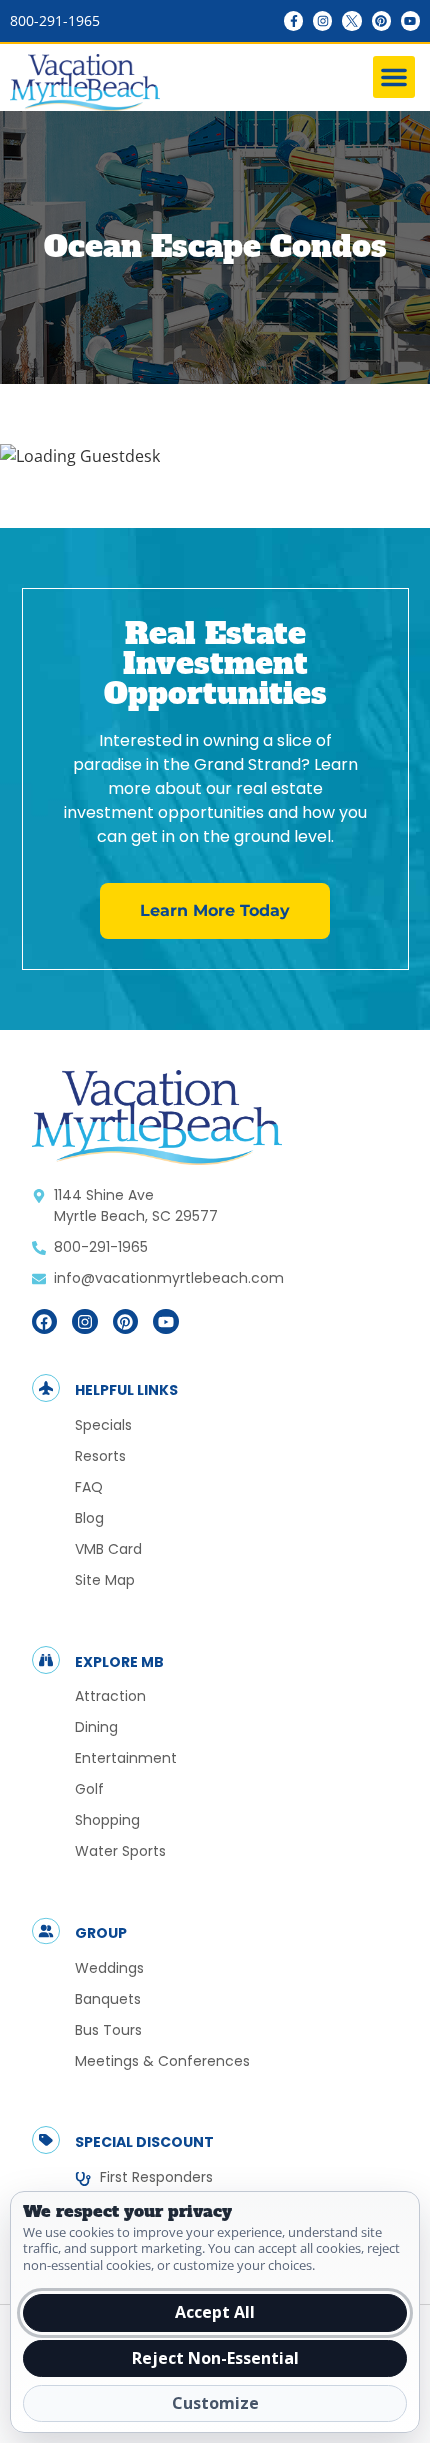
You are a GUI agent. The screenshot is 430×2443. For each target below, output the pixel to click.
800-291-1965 (55, 20)
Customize (215, 2403)
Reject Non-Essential (215, 2358)
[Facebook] (45, 1322)
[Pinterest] (381, 20)
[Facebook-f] (293, 20)
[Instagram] (322, 20)
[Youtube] (410, 20)
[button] (394, 77)
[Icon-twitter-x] (351, 20)
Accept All (215, 2312)
